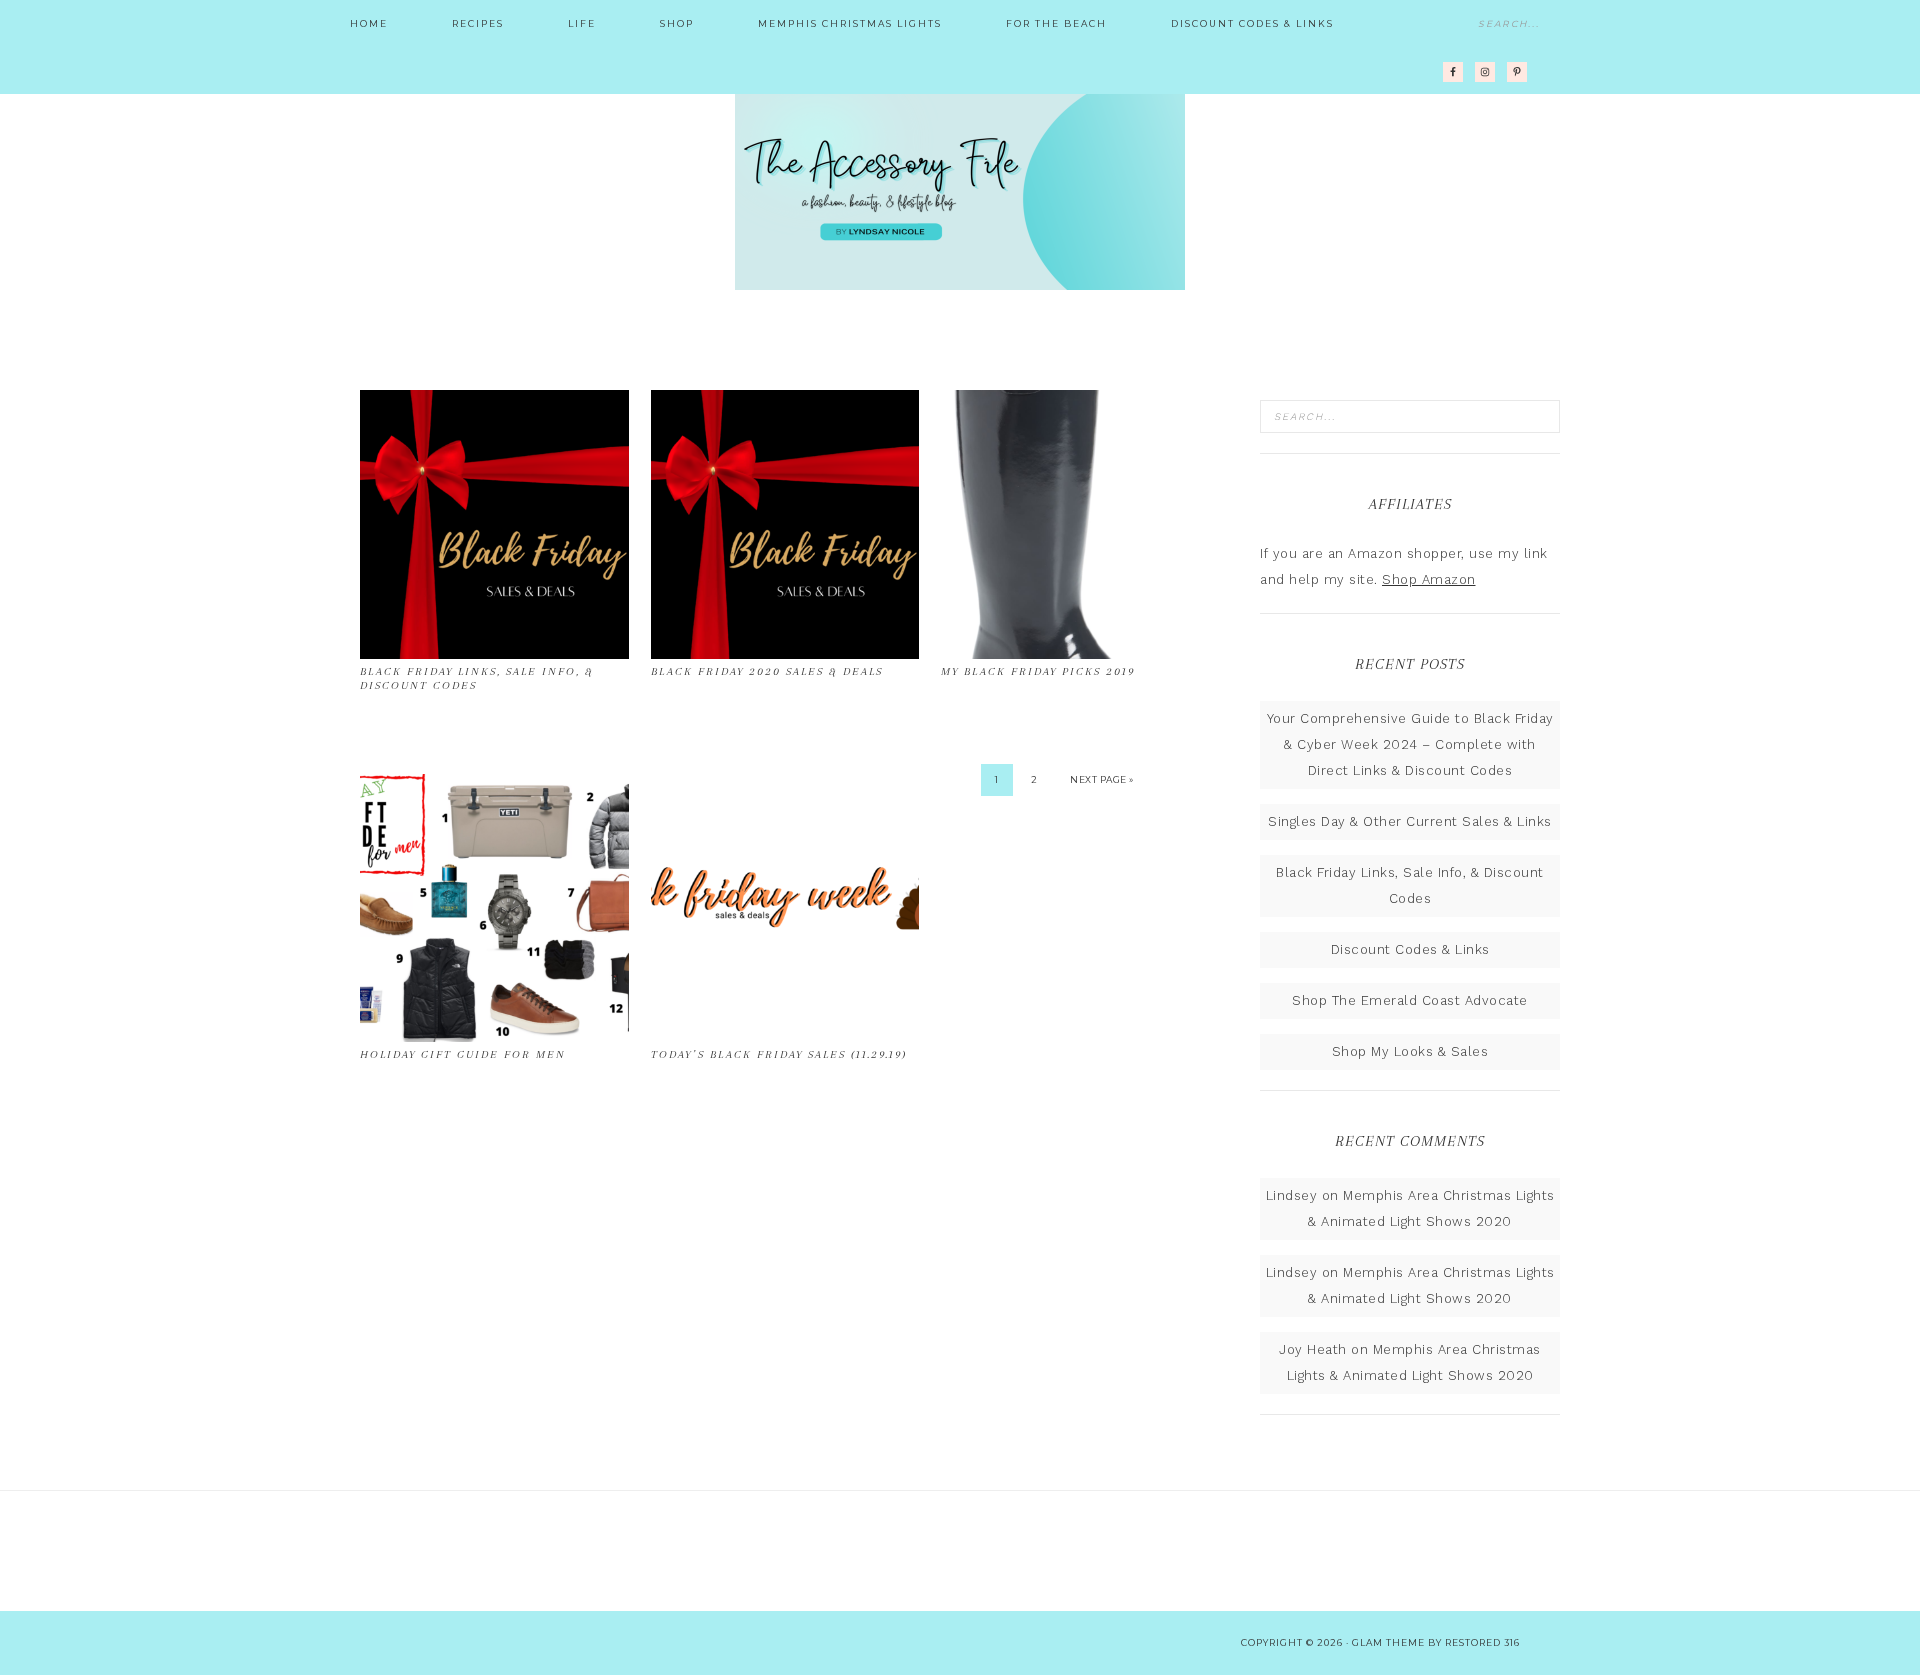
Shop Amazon (1429, 579)
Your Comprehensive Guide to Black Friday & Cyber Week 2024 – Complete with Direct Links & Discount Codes (1410, 744)
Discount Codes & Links (1410, 949)
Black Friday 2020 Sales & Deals (767, 671)
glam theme (1388, 1642)
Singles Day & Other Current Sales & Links (1410, 821)
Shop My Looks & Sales (1410, 1051)
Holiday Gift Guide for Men (463, 1054)
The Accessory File (960, 190)
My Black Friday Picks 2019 (1038, 671)
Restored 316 (1482, 1642)
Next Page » (1102, 779)
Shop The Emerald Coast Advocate (1410, 1000)
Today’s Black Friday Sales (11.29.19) (779, 1054)
